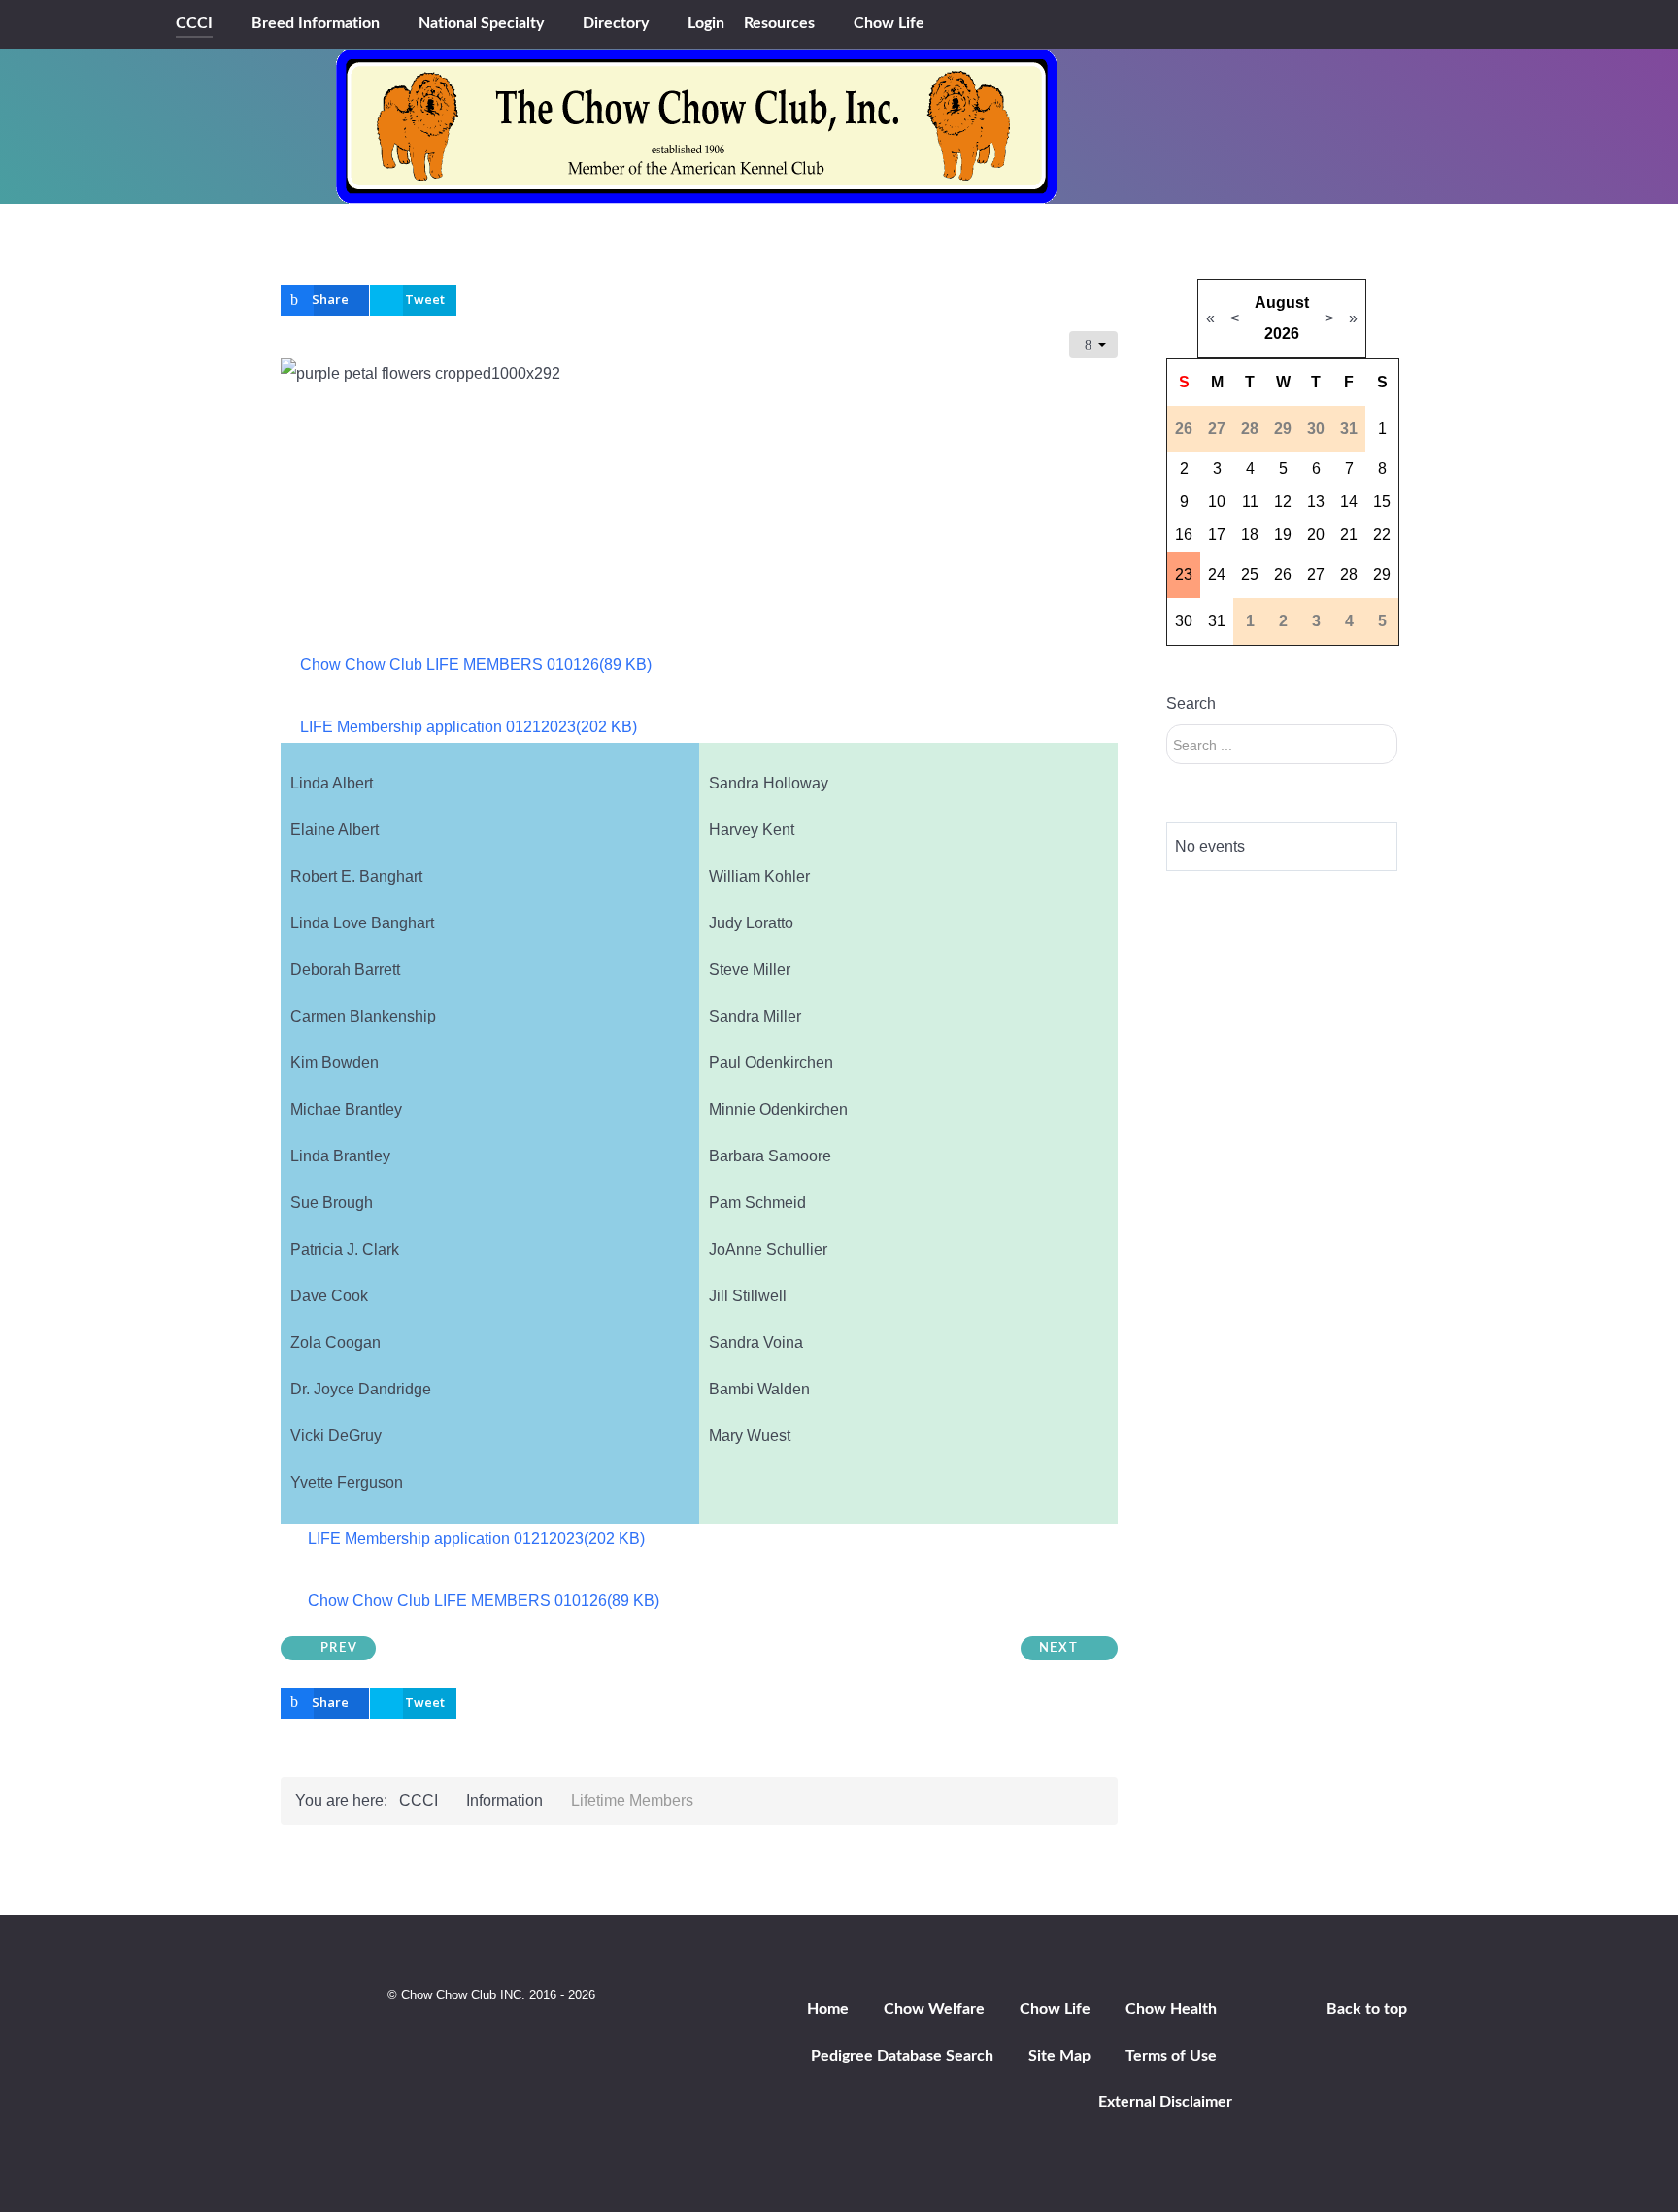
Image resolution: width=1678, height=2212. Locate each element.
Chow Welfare (934, 2009)
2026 (1282, 334)
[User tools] (1093, 345)
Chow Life (1055, 2009)
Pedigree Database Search (902, 2056)
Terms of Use (1171, 2056)
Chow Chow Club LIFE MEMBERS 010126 (475, 665)
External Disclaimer (1165, 2102)
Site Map (1059, 2056)
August (1282, 302)
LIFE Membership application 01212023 (468, 727)
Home (828, 2009)
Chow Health (1171, 2009)
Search (1191, 704)
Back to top (1367, 2009)
